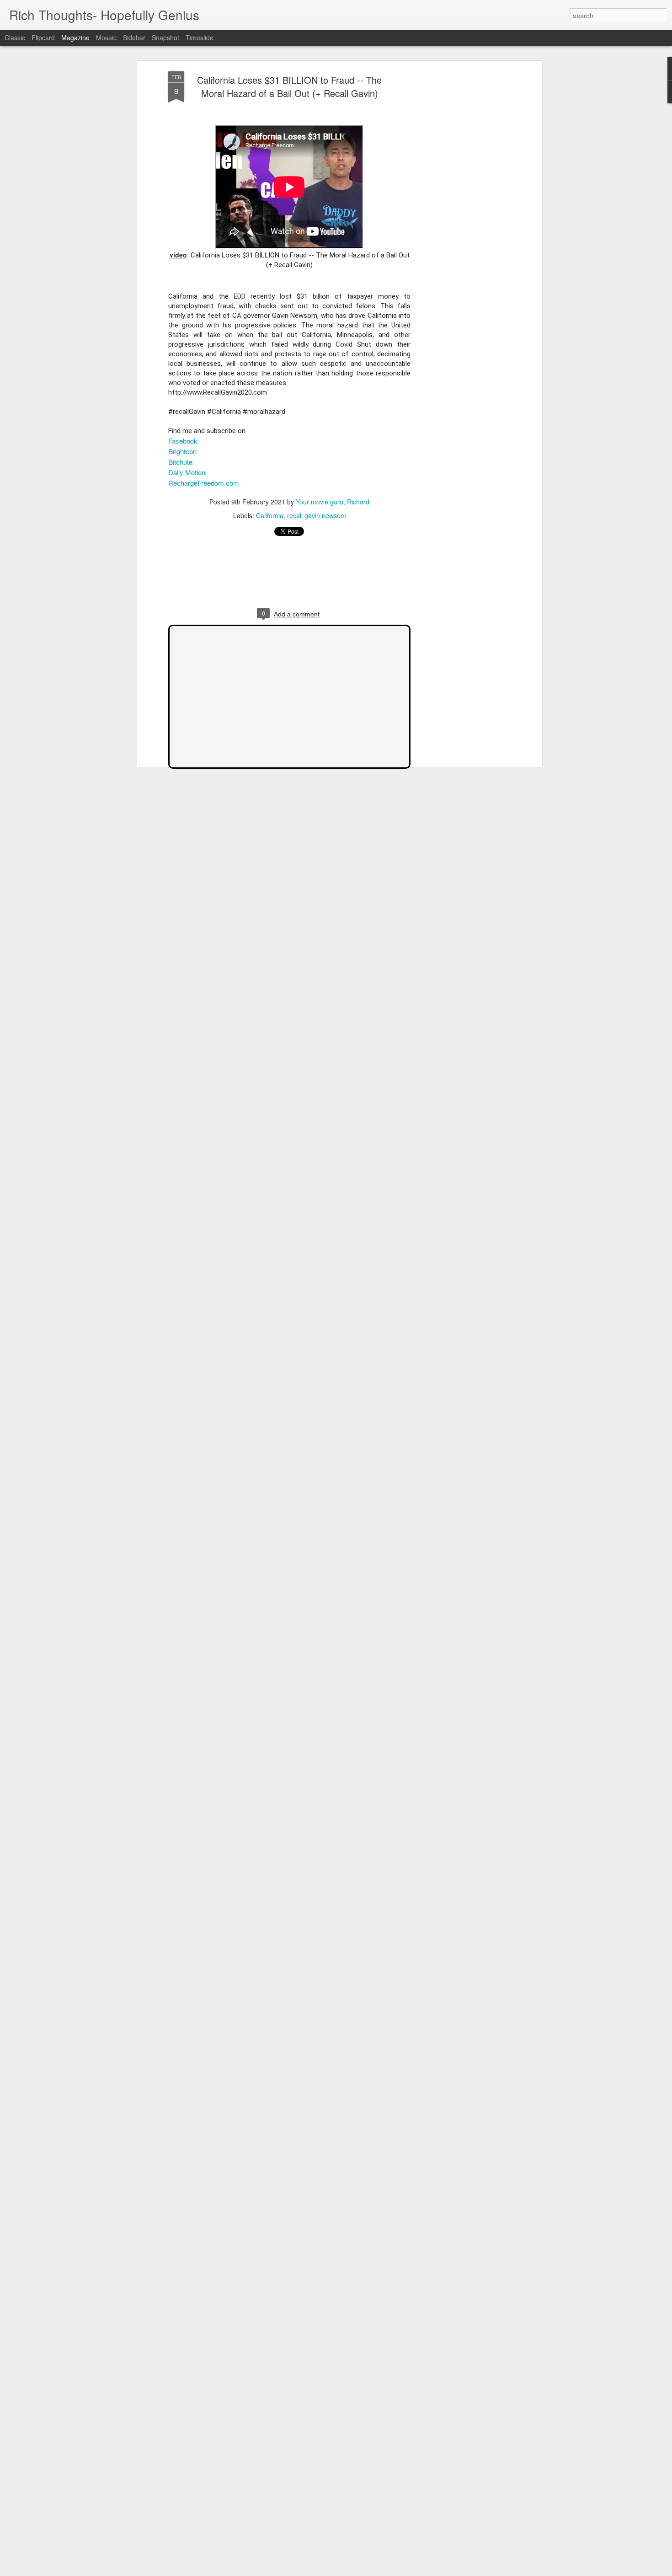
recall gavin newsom (317, 515)
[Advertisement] (461, 215)
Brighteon (182, 451)
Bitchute (180, 462)
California (270, 515)
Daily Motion (187, 472)
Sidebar (134, 37)
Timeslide (200, 37)
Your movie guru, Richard (333, 502)
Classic (15, 37)
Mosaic (106, 37)
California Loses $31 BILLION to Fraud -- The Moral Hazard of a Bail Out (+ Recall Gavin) (289, 86)
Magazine (75, 37)
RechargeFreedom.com (204, 483)
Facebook (183, 441)
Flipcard (43, 37)
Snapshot (165, 37)
